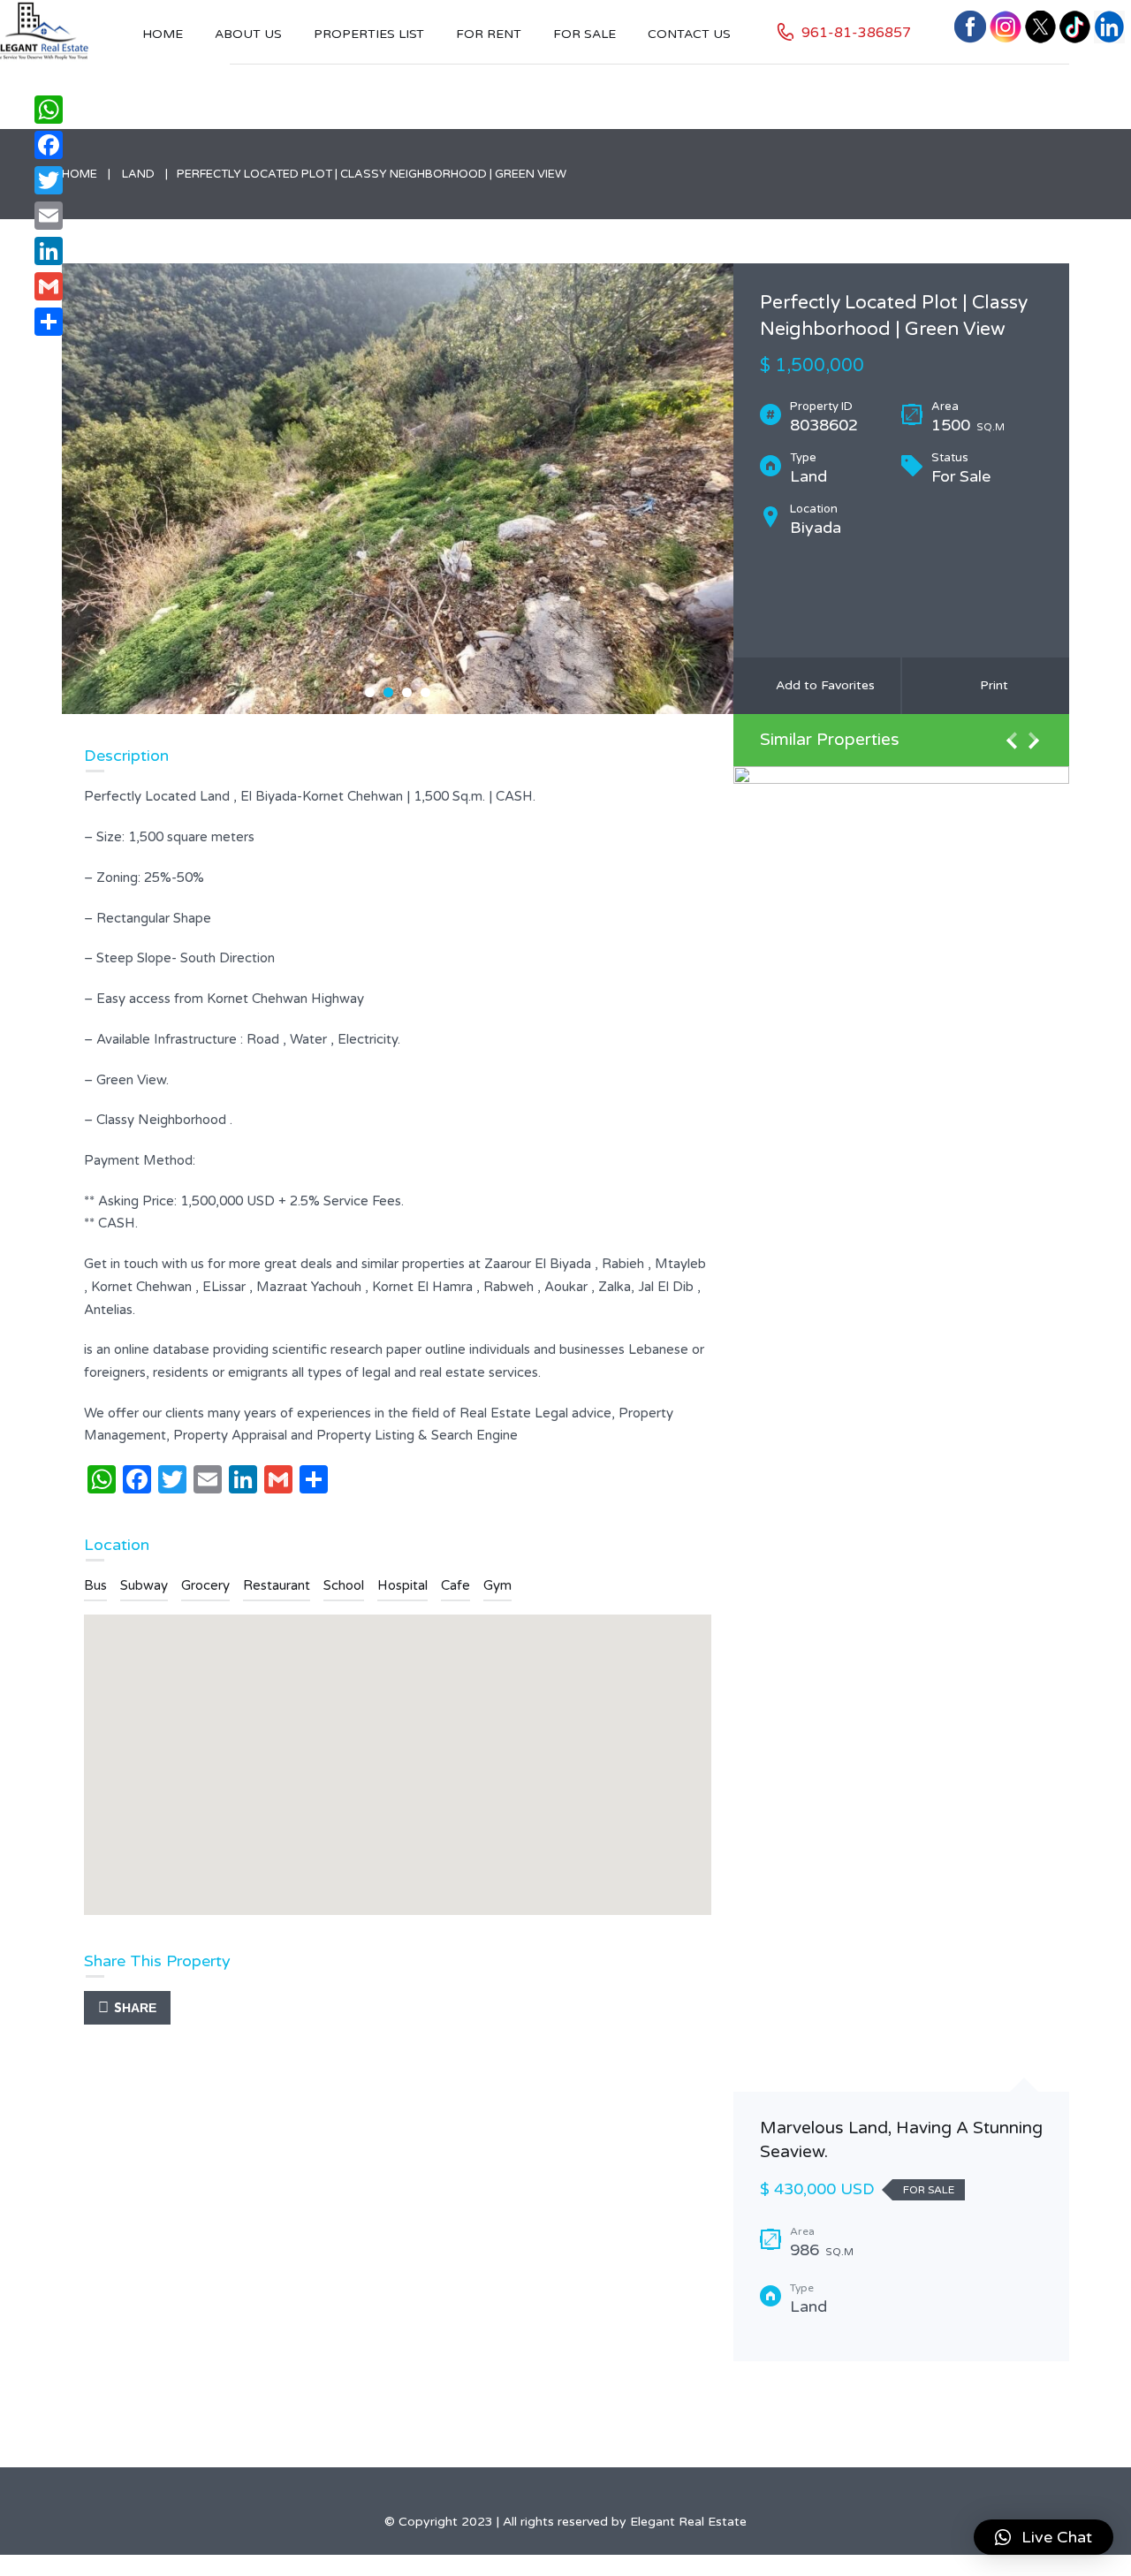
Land (138, 174)
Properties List (369, 34)
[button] (1044, 2537)
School (344, 1585)
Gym (497, 1585)
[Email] (49, 216)
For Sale (584, 34)
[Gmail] (49, 286)
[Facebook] (49, 145)
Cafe (455, 1585)
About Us (248, 34)
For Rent (489, 34)
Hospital (402, 1585)
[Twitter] (49, 180)
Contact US (689, 34)
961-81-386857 (856, 33)
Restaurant (277, 1585)
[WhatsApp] (49, 110)
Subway (144, 1585)
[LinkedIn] (49, 251)
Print (991, 685)
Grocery (205, 1585)
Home (163, 34)
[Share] (49, 322)
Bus (95, 1585)
